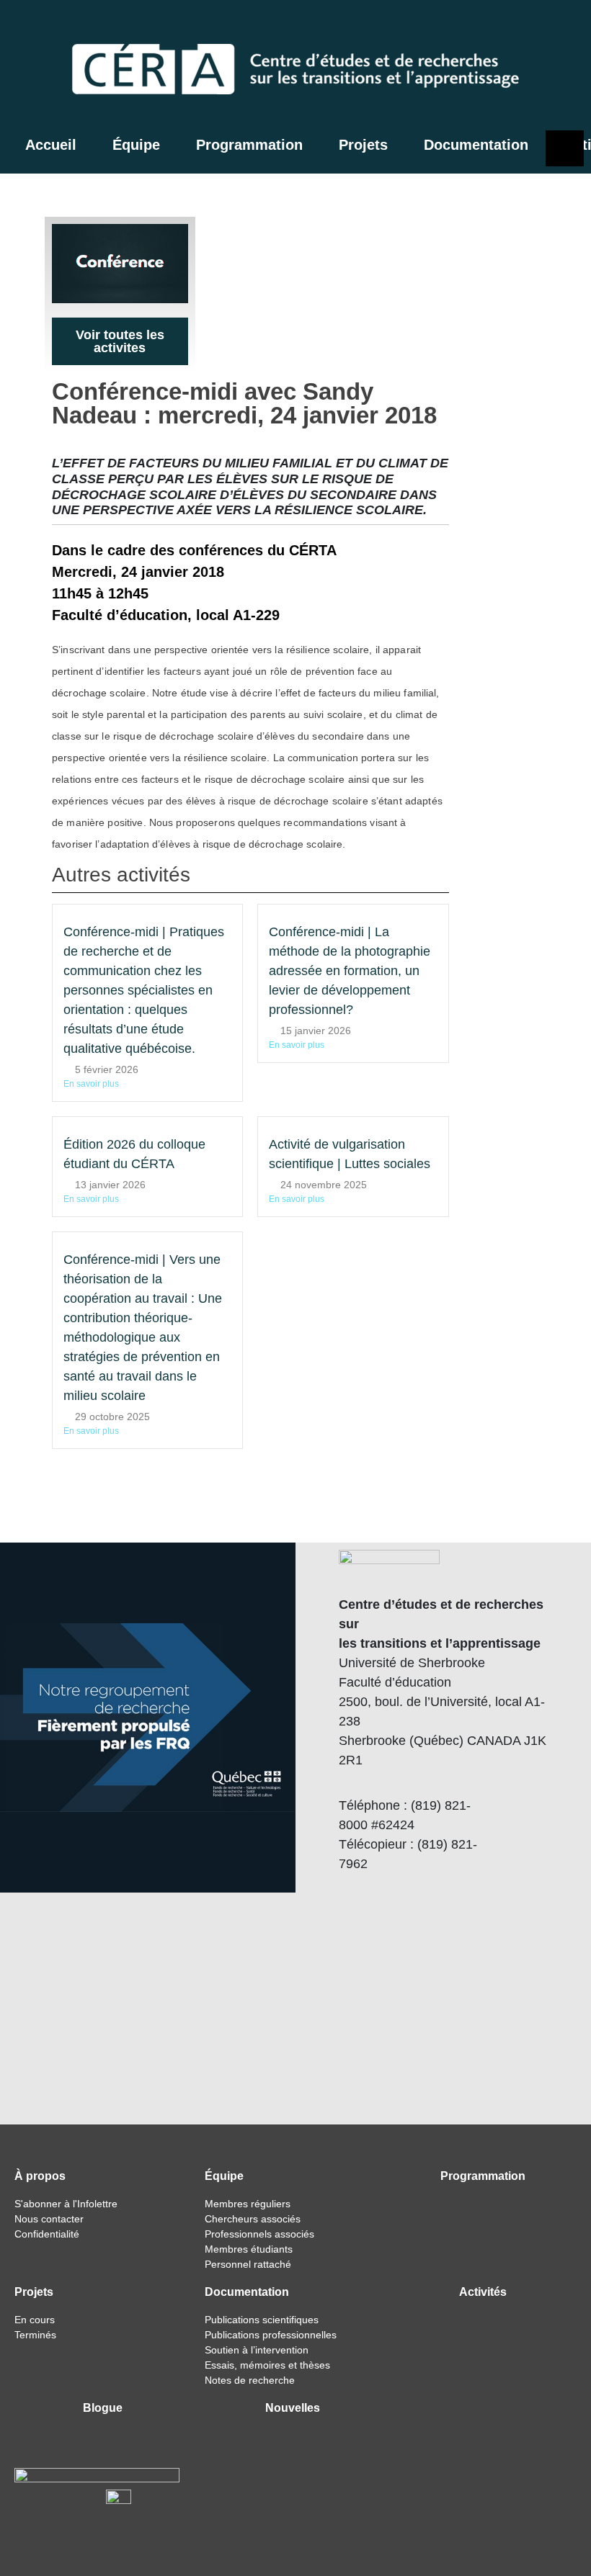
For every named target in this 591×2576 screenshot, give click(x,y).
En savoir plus (91, 1084)
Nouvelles (293, 2408)
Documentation (476, 145)
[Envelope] (565, 26)
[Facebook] (529, 26)
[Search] (498, 26)
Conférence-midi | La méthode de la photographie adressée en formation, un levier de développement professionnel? (350, 971)
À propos (40, 2176)
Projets (363, 145)
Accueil (51, 145)
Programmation (249, 145)
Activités (483, 2292)
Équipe (136, 145)
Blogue (103, 2408)
